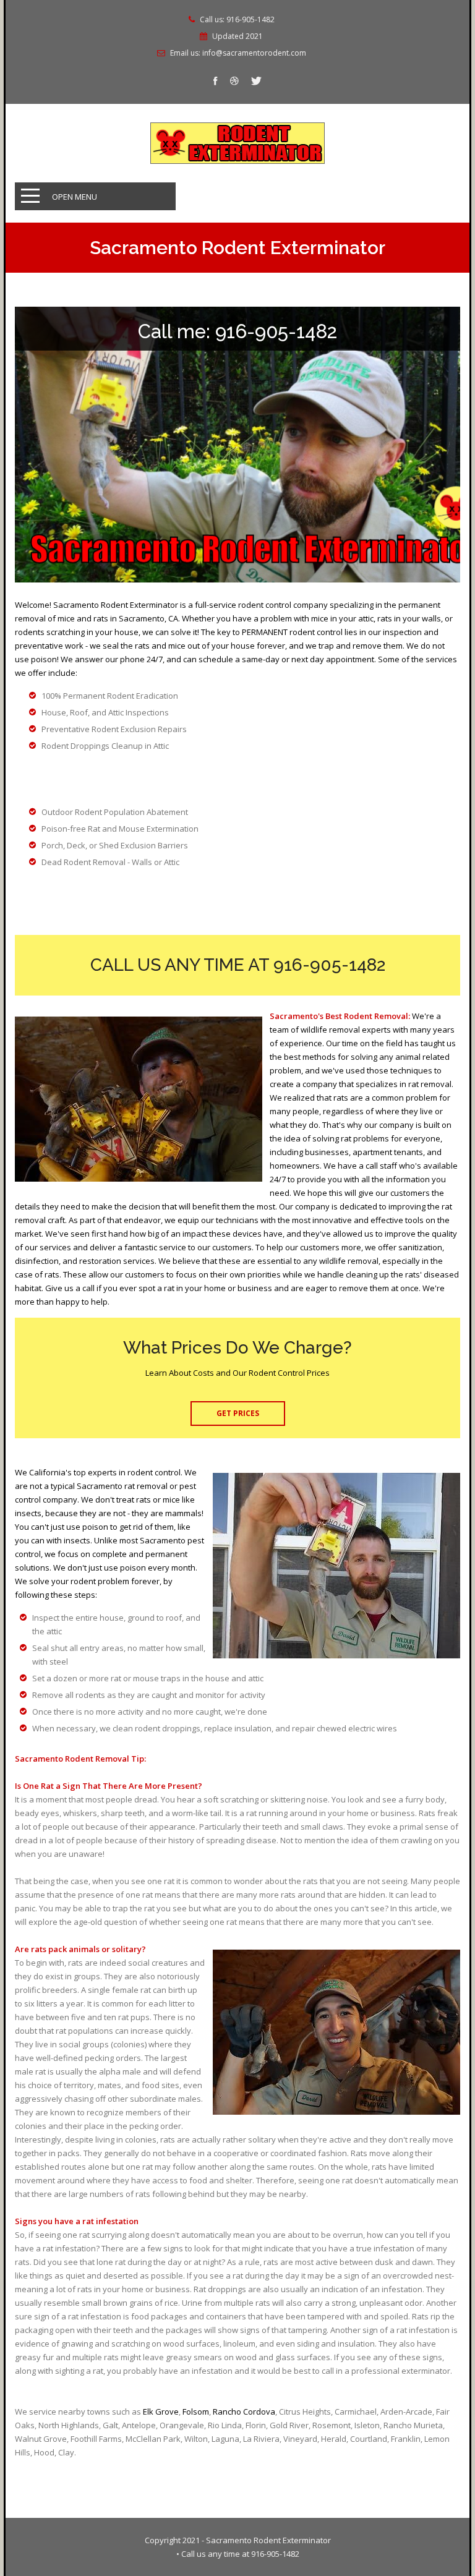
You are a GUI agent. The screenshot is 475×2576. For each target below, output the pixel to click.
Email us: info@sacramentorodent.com (238, 53)
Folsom (196, 2412)
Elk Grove (161, 2412)
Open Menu (75, 197)
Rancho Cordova (244, 2412)
